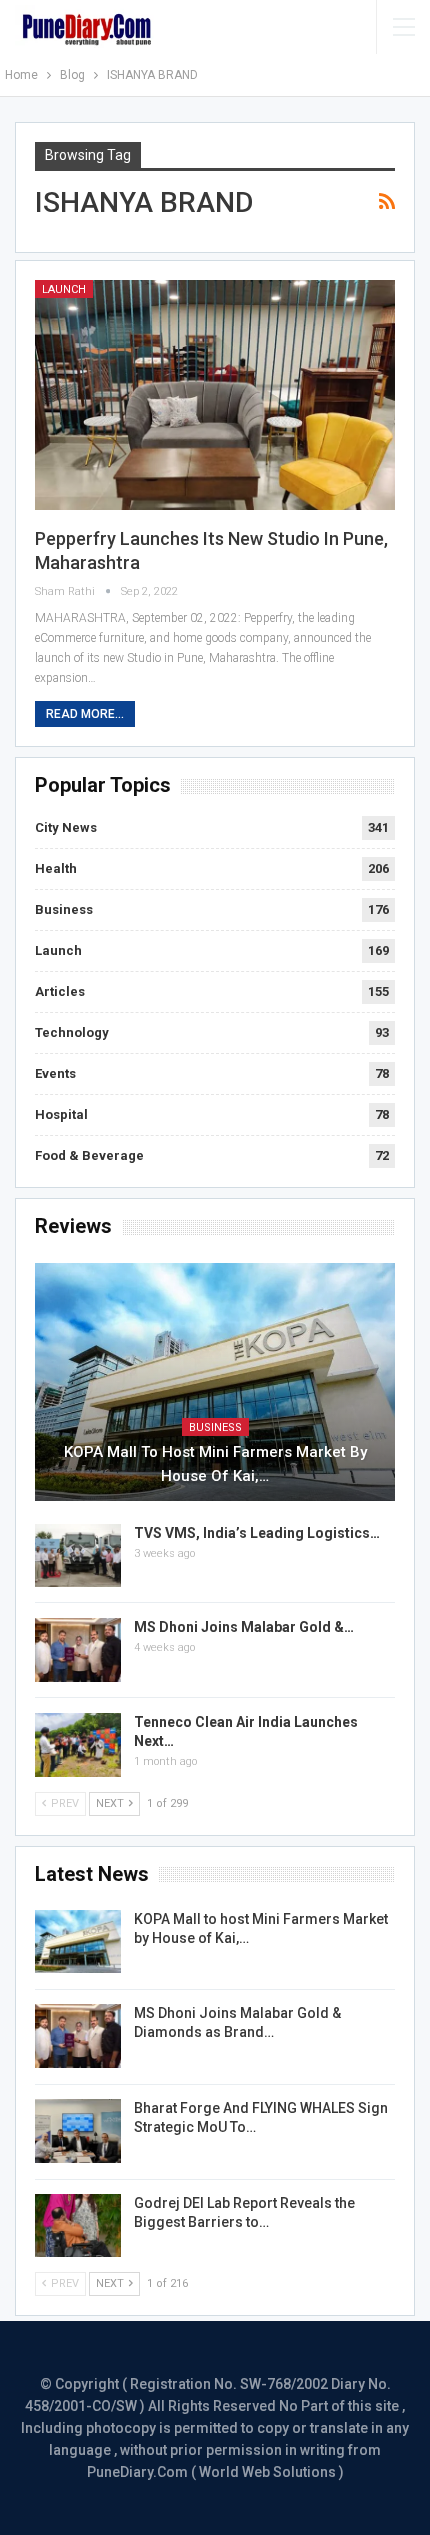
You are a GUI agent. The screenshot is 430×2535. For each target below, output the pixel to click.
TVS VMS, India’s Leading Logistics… (257, 1533)
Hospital (61, 1114)
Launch (64, 289)
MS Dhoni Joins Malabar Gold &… (244, 1627)
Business (64, 909)
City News (66, 827)
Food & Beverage (89, 1155)
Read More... (85, 714)
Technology (72, 1032)
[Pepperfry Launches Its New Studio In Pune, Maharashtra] (215, 395)
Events (55, 1073)
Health (56, 868)
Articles (60, 991)
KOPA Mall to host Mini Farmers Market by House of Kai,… (215, 1464)
